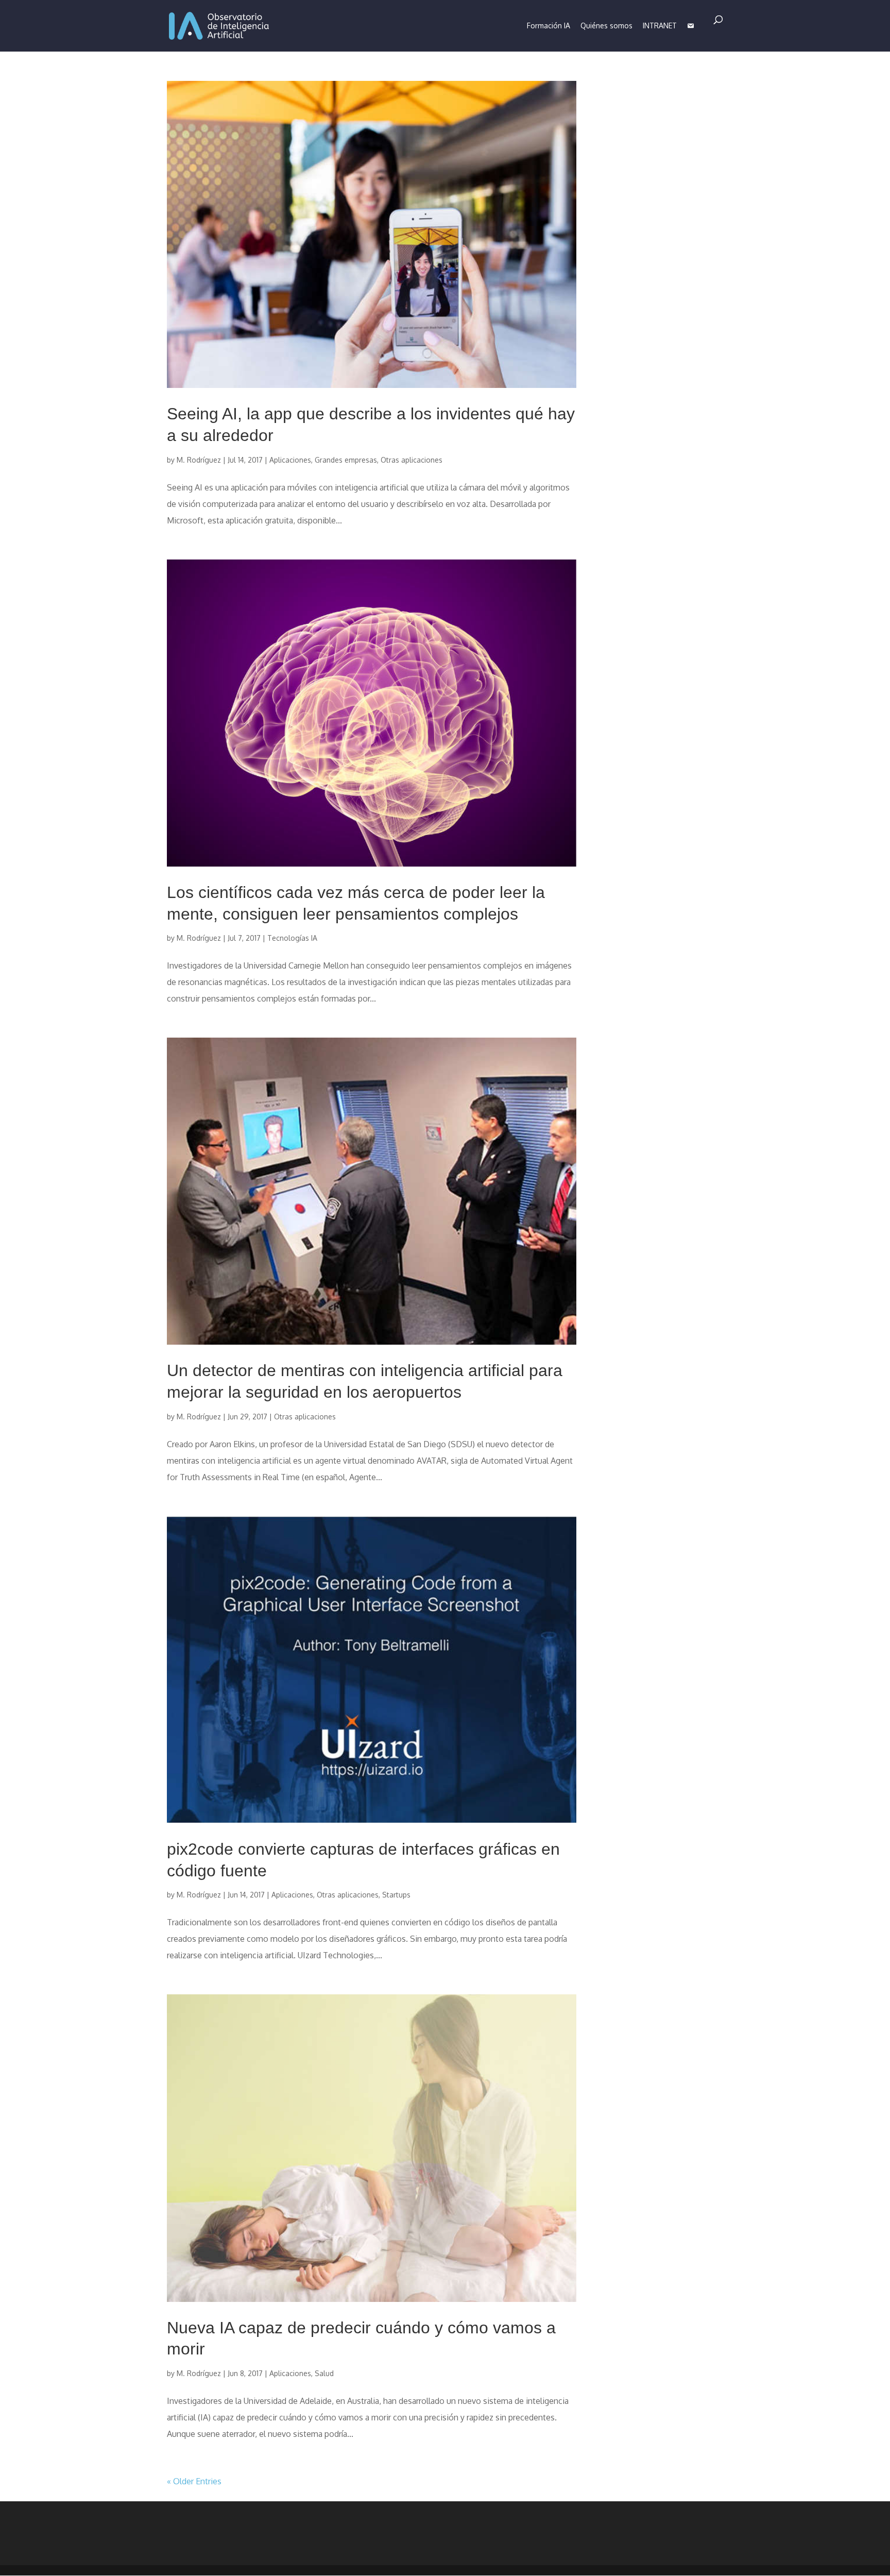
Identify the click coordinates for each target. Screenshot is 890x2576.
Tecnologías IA (292, 938)
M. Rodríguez (199, 460)
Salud (324, 2373)
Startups (396, 1895)
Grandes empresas (346, 460)
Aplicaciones (290, 460)
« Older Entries (194, 2481)
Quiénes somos (606, 26)
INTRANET (660, 26)
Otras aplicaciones (412, 460)
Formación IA (549, 26)
